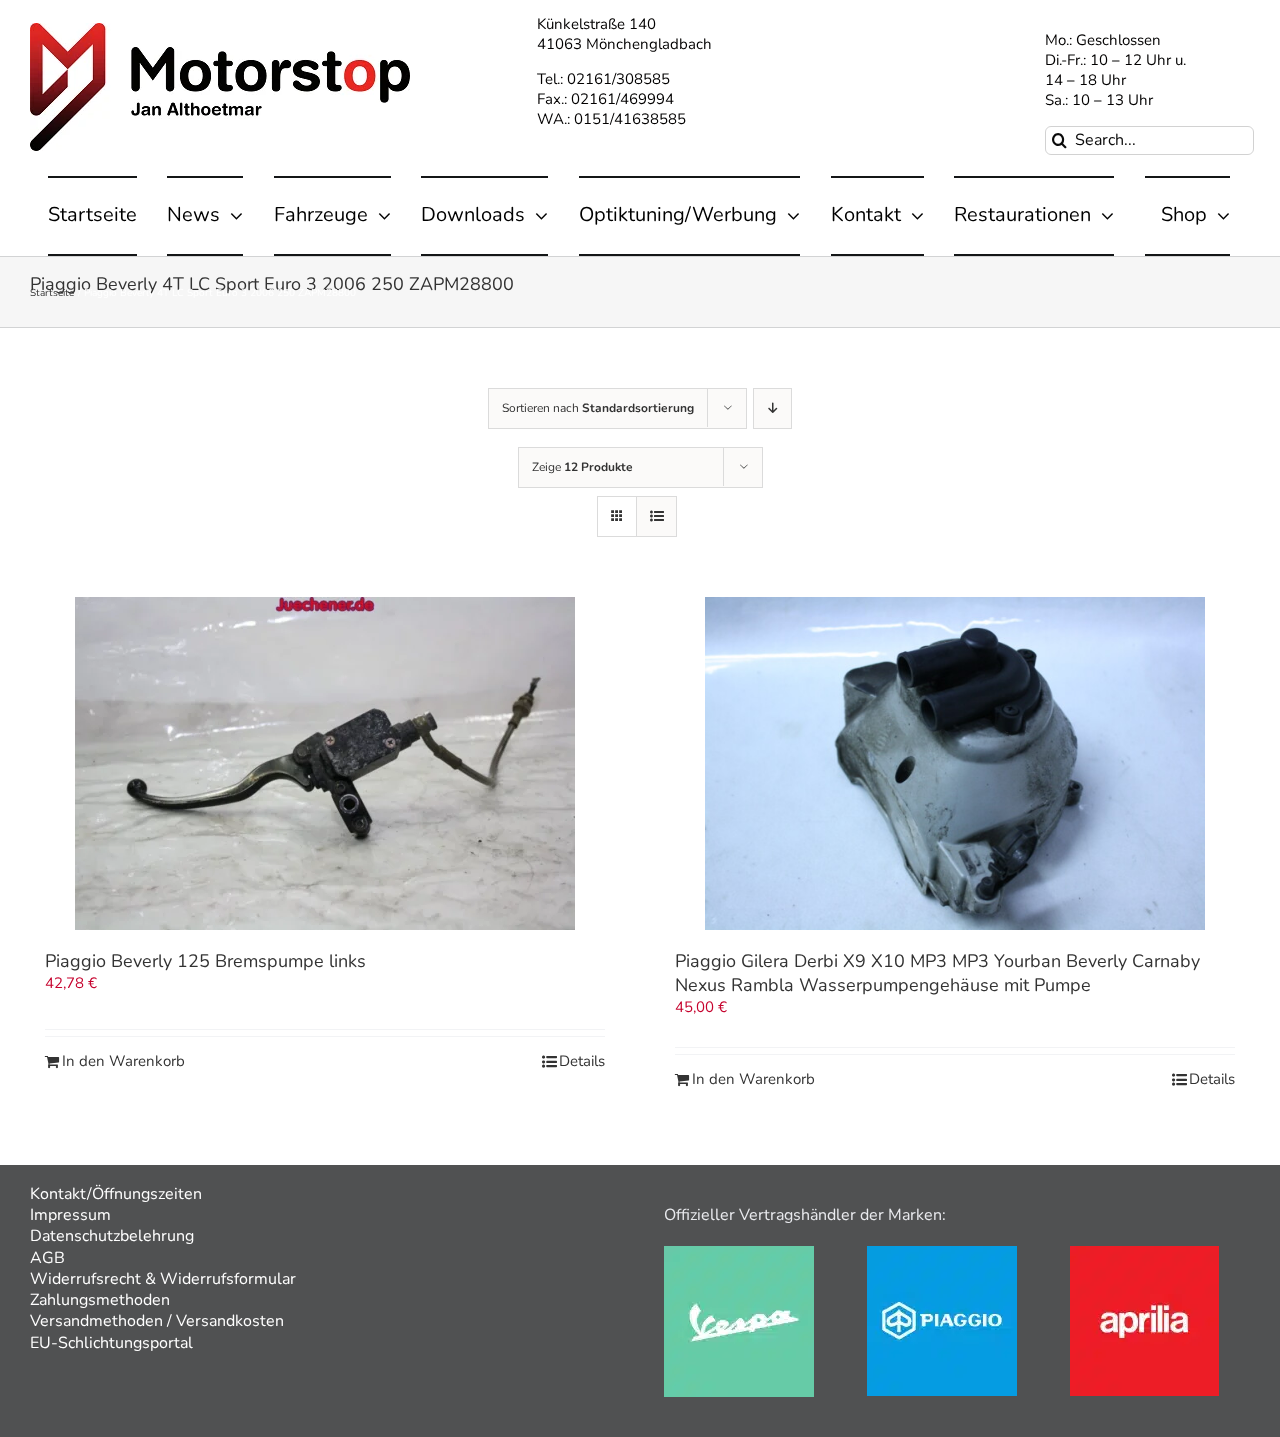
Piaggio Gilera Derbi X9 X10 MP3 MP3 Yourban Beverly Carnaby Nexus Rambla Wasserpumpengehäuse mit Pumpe (937, 973)
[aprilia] (1144, 1253)
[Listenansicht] (656, 516)
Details (582, 1061)
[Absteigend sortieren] (772, 408)
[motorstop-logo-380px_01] (220, 30)
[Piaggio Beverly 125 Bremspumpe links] (325, 763)
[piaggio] (942, 1253)
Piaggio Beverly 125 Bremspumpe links (205, 961)
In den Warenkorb (123, 1061)
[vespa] (739, 1253)
